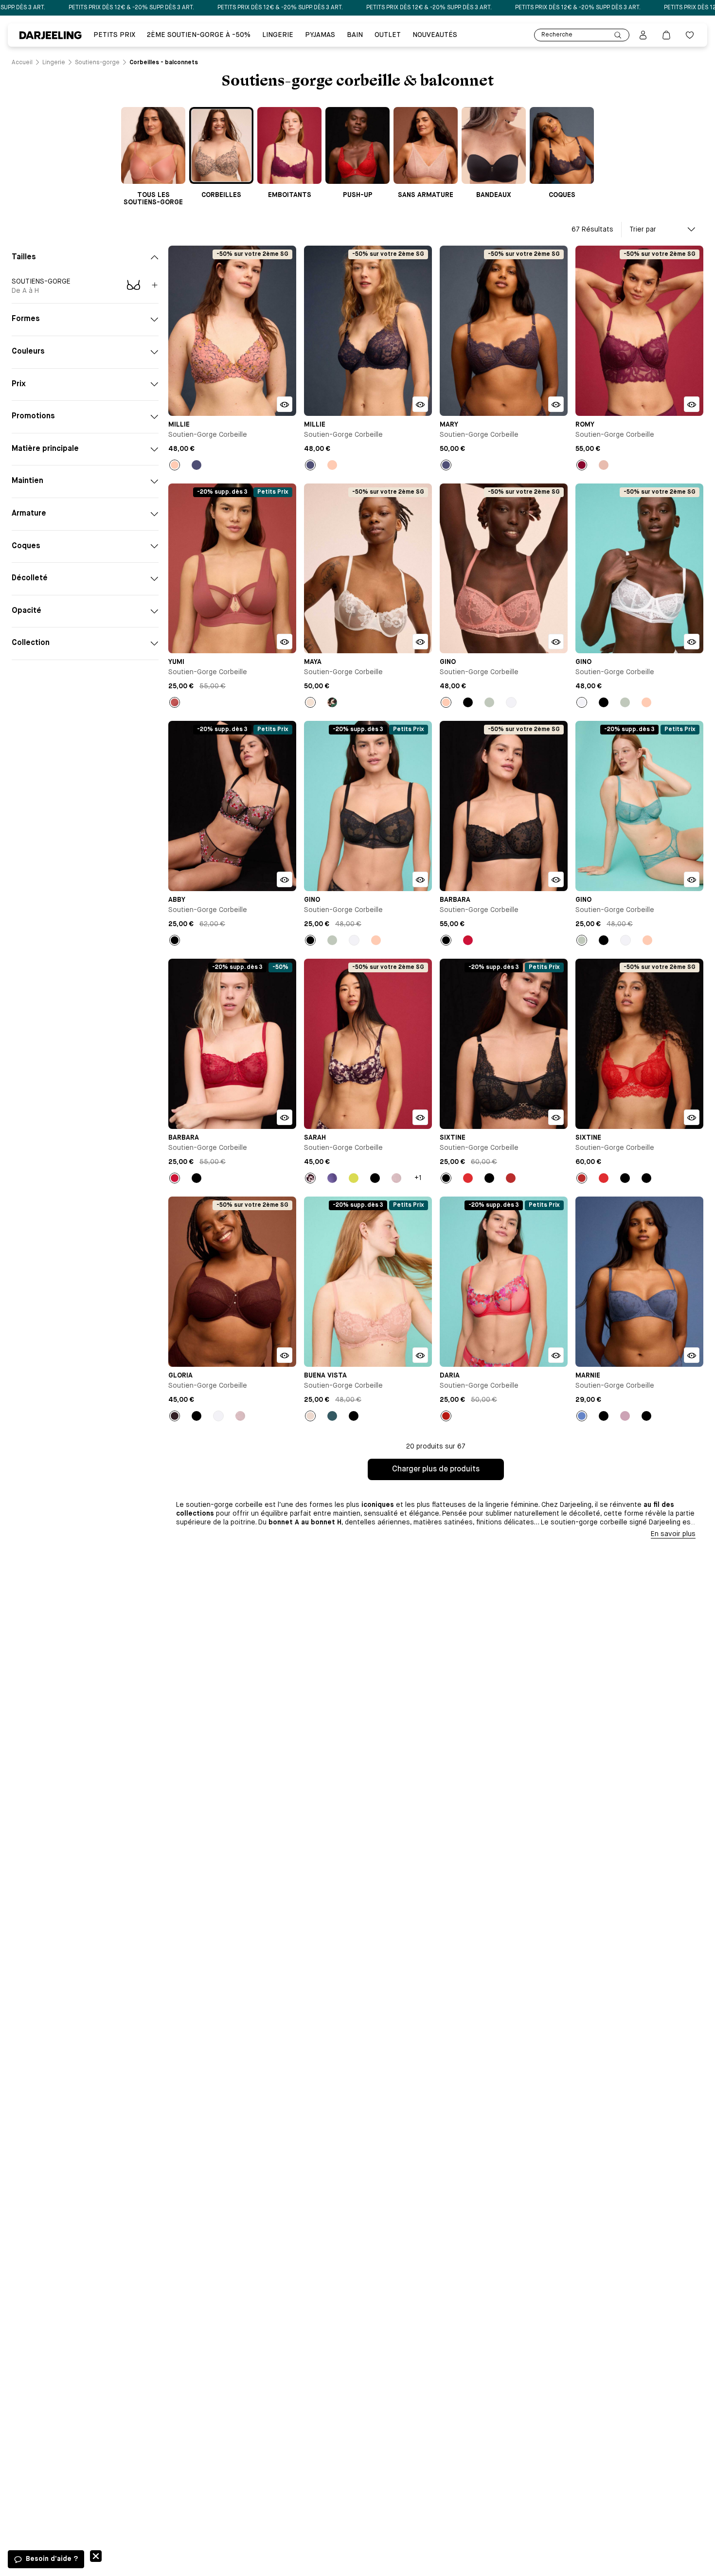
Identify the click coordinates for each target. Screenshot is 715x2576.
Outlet (388, 35)
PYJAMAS (320, 35)
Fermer (96, 2556)
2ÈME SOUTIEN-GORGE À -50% (199, 35)
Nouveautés (435, 35)
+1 (418, 1178)
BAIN (355, 35)
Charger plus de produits (436, 1469)
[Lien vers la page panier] (666, 35)
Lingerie (278, 35)
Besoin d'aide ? (52, 2559)
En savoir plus (673, 1534)
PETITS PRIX (114, 35)
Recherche (557, 35)
